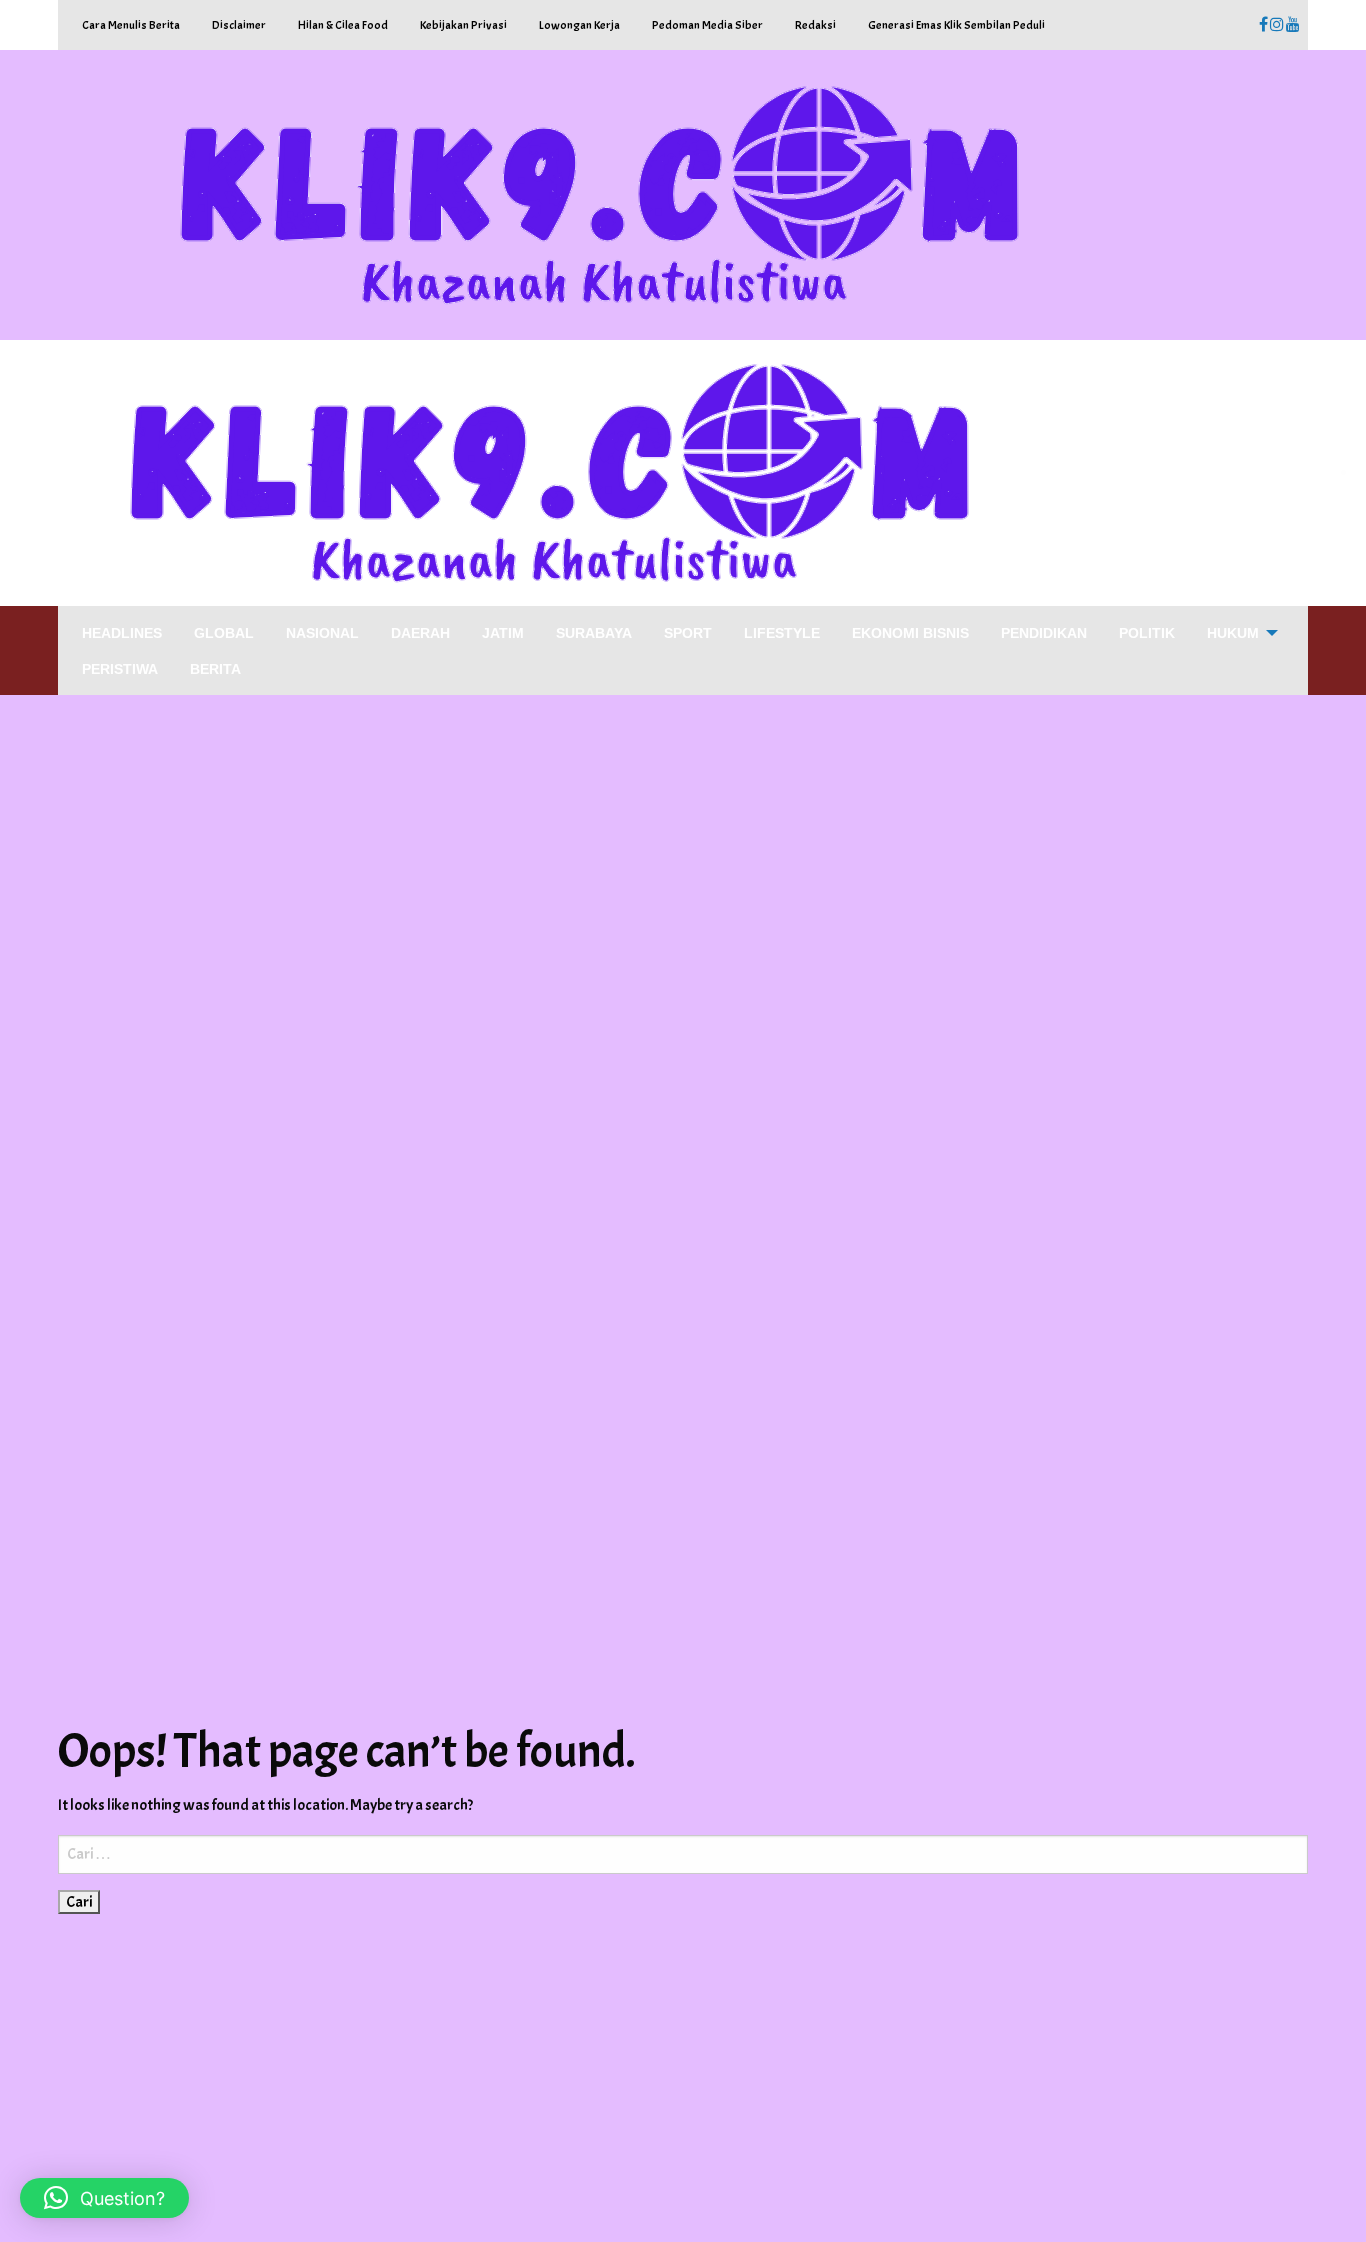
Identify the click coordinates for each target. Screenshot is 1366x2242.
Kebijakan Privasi (463, 25)
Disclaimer (239, 25)
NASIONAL (322, 633)
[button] (104, 2198)
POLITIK (1147, 633)
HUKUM (1233, 633)
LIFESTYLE (782, 633)
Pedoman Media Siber (707, 25)
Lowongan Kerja (579, 25)
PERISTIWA (120, 669)
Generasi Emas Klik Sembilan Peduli (956, 25)
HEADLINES (122, 633)
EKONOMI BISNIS (910, 633)
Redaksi (815, 25)
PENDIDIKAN (1044, 633)
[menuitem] (122, 632)
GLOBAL (224, 633)
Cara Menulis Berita (131, 25)
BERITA (215, 669)
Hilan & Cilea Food (343, 25)
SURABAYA (594, 633)
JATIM (503, 633)
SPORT (688, 633)
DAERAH (420, 633)
